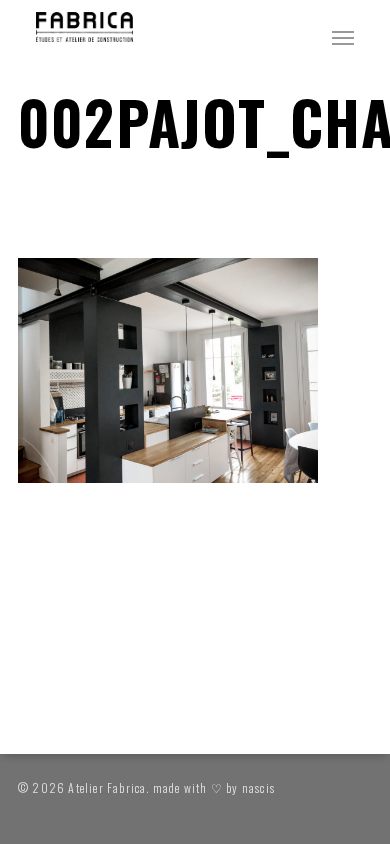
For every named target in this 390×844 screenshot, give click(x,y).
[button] (343, 37)
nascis (258, 787)
